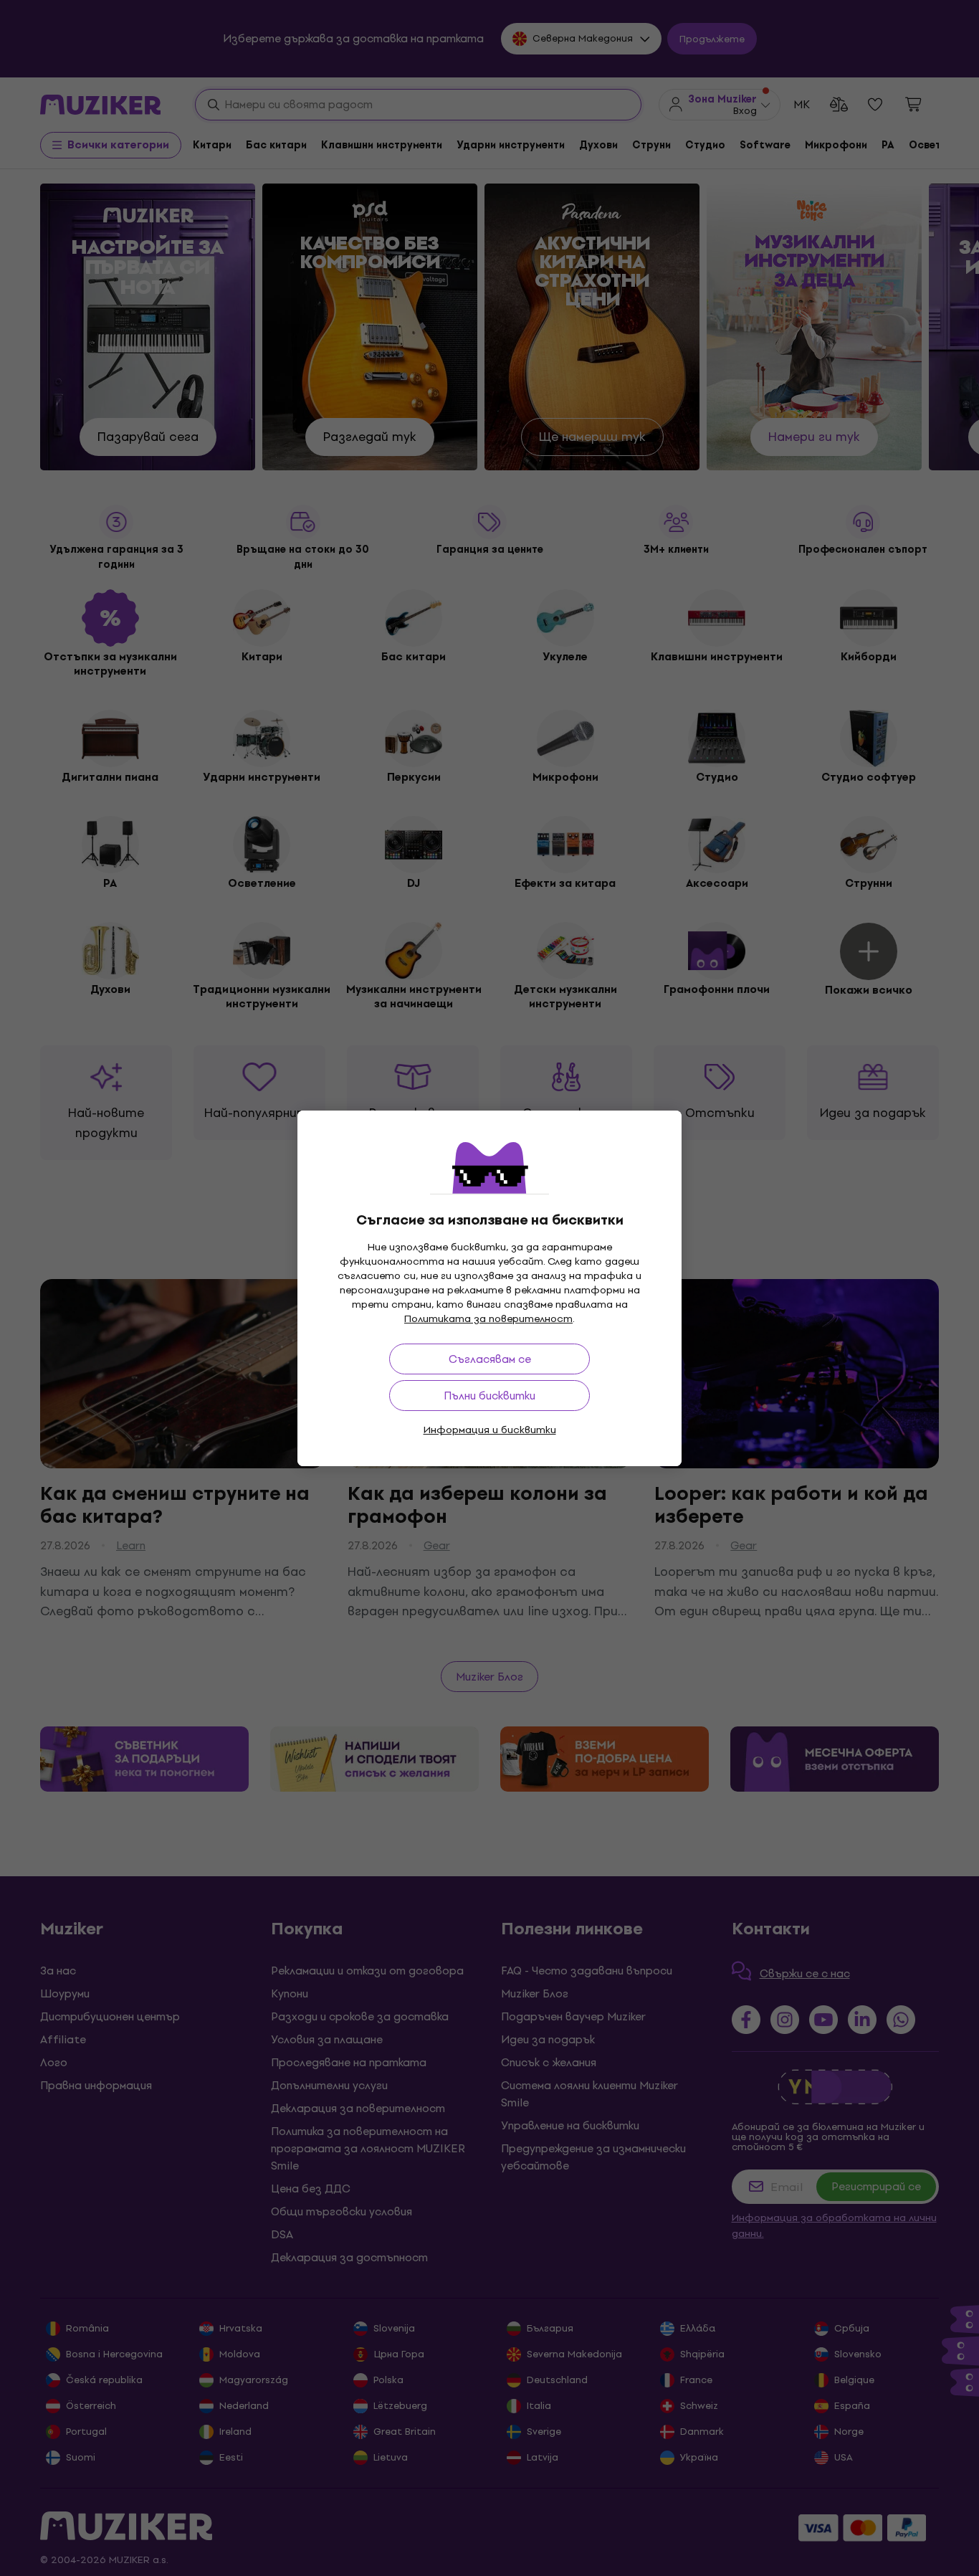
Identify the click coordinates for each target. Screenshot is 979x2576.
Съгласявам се (490, 1359)
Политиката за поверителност (488, 1319)
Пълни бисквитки (489, 1396)
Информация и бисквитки (490, 1430)
